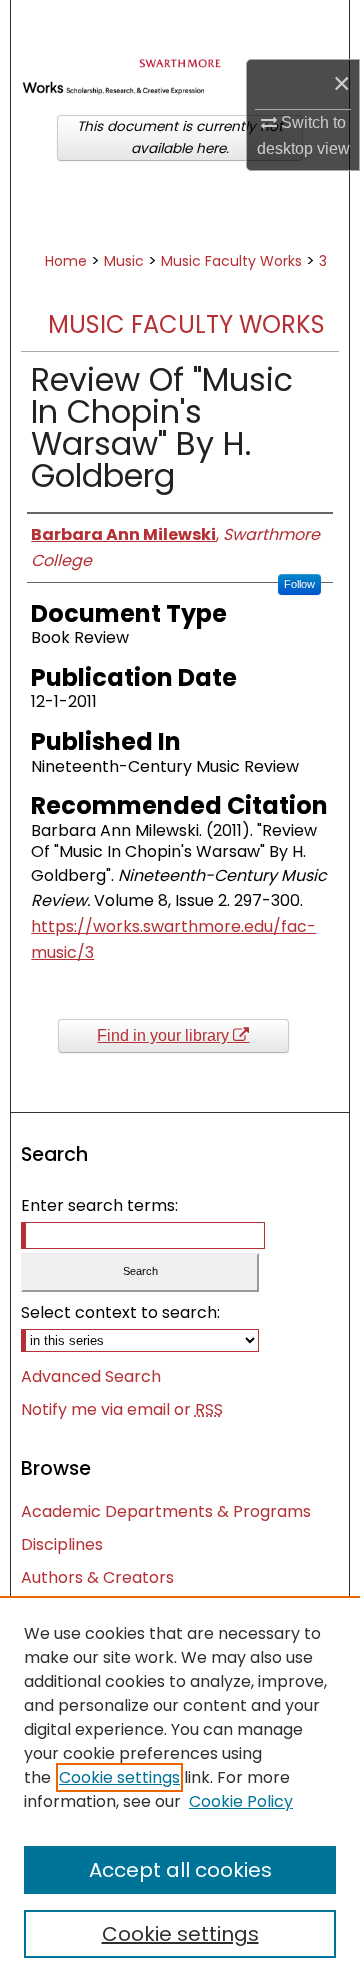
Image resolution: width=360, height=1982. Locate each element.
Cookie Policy (241, 1801)
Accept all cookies (180, 1870)
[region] (180, 1789)
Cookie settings (119, 1777)
